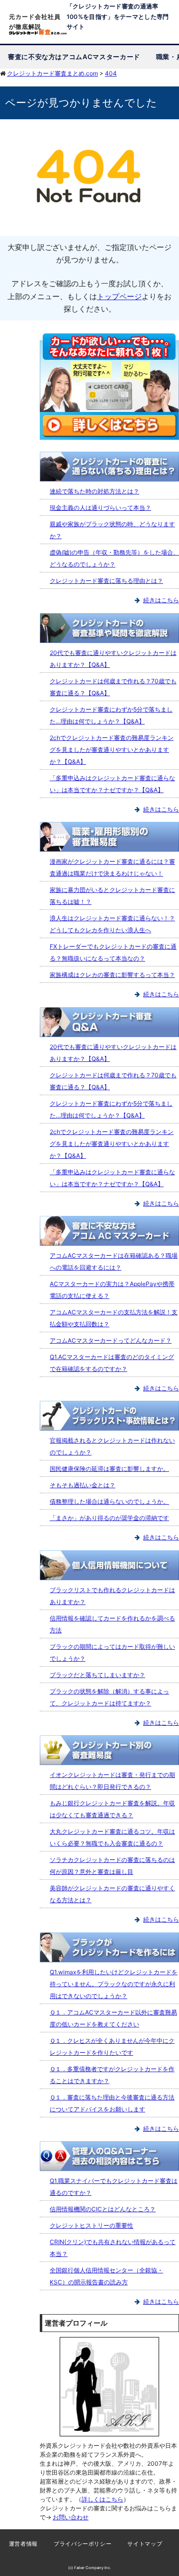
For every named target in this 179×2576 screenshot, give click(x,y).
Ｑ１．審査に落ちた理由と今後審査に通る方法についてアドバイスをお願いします (112, 2103)
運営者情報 (23, 2544)
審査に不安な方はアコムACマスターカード (74, 57)
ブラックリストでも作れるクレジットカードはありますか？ (112, 1596)
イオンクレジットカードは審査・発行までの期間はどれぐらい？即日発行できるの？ (112, 1781)
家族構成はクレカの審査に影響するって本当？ (112, 975)
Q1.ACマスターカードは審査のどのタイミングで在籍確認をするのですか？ (112, 1363)
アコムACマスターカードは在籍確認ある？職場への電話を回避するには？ (114, 1261)
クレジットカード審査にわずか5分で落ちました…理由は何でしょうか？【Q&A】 (111, 715)
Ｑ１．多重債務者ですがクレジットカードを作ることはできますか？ (112, 2075)
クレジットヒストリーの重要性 (91, 2225)
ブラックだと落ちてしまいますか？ (97, 1675)
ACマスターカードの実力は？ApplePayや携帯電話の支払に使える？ (112, 1290)
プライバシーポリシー (83, 2544)
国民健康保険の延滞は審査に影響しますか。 (109, 1469)
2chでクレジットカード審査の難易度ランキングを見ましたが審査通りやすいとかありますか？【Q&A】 (112, 750)
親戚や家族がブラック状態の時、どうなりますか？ (112, 530)
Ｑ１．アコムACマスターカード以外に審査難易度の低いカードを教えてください (113, 2018)
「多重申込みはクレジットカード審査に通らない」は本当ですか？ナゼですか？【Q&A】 (112, 784)
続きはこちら (161, 600)
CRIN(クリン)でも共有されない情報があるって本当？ (113, 2248)
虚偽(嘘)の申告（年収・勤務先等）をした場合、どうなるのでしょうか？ (114, 558)
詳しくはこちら (102, 2499)
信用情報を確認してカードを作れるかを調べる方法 (112, 1624)
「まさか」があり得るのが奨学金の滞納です (109, 1518)
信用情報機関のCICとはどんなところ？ (103, 2209)
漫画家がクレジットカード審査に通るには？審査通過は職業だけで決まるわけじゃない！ (112, 867)
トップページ (119, 296)
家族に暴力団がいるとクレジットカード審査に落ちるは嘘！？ (112, 896)
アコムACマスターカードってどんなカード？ (111, 1340)
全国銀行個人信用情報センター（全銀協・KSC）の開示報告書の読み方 (106, 2276)
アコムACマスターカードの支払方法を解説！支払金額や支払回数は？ (114, 1318)
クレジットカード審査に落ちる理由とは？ (106, 581)
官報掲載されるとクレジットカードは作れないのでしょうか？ (112, 1446)
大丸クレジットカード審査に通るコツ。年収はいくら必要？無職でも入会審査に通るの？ (112, 1837)
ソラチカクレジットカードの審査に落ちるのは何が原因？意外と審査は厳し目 (112, 1866)
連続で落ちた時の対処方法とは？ (94, 491)
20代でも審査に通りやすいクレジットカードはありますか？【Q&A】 (113, 659)
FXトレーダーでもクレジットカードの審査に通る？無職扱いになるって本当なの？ (113, 952)
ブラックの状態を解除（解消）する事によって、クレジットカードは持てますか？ (109, 1697)
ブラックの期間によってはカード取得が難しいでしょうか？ (112, 1652)
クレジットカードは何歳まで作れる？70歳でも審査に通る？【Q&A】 (113, 687)
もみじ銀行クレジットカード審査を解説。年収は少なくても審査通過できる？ (112, 1809)
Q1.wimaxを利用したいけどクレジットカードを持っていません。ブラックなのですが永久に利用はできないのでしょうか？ (114, 1984)
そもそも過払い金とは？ (83, 1485)
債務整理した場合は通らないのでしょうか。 (109, 1501)
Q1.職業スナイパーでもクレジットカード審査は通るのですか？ (114, 2187)
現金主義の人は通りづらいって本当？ (100, 508)
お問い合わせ (71, 2517)
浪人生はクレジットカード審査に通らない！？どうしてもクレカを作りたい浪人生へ (112, 924)
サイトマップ (145, 2544)
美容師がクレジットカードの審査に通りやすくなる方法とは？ (112, 1894)
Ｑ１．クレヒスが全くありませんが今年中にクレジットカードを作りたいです (112, 2047)
